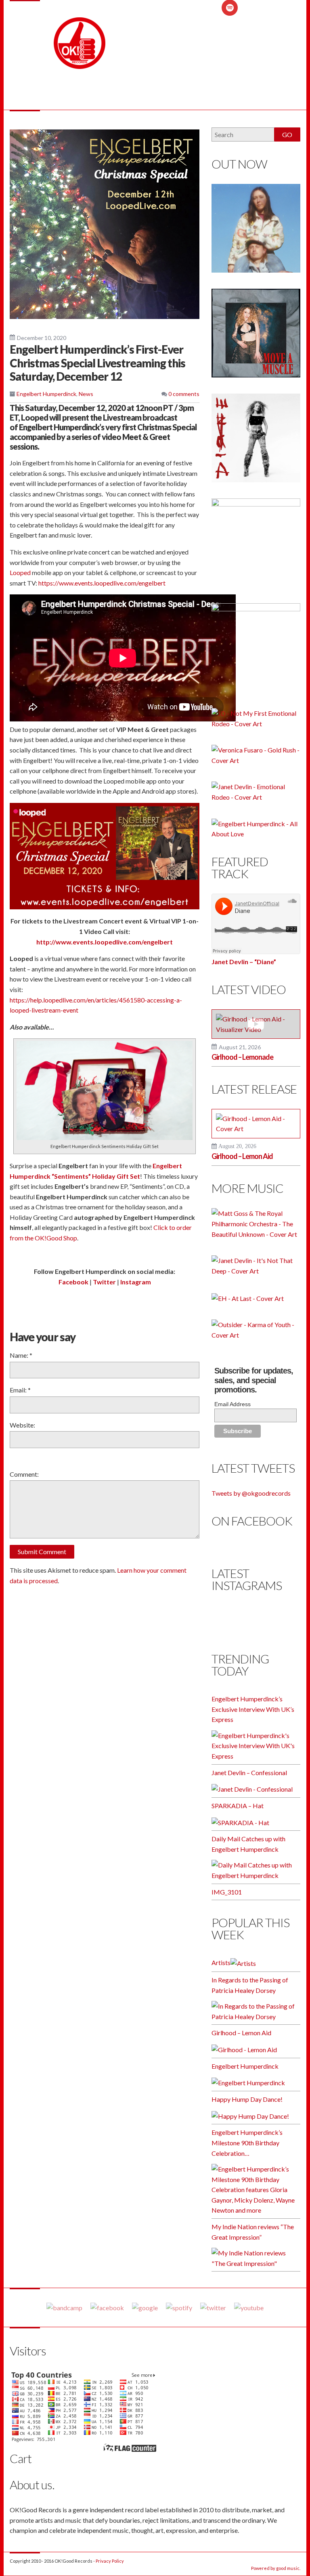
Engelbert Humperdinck (46, 394)
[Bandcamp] (64, 2307)
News (86, 394)
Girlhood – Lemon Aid (242, 1156)
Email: (20, 1390)
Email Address (232, 1404)
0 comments (183, 394)
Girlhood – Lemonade (242, 1057)
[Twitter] (213, 2307)
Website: (22, 1425)
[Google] (145, 2307)
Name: (21, 1355)
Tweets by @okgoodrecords (251, 1493)
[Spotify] (179, 2307)
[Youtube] (249, 2307)
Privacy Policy (110, 2561)
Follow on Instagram (261, 1624)
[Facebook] (107, 2307)
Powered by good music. (276, 2568)
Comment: (24, 1474)
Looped (20, 572)
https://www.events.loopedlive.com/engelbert (102, 583)
